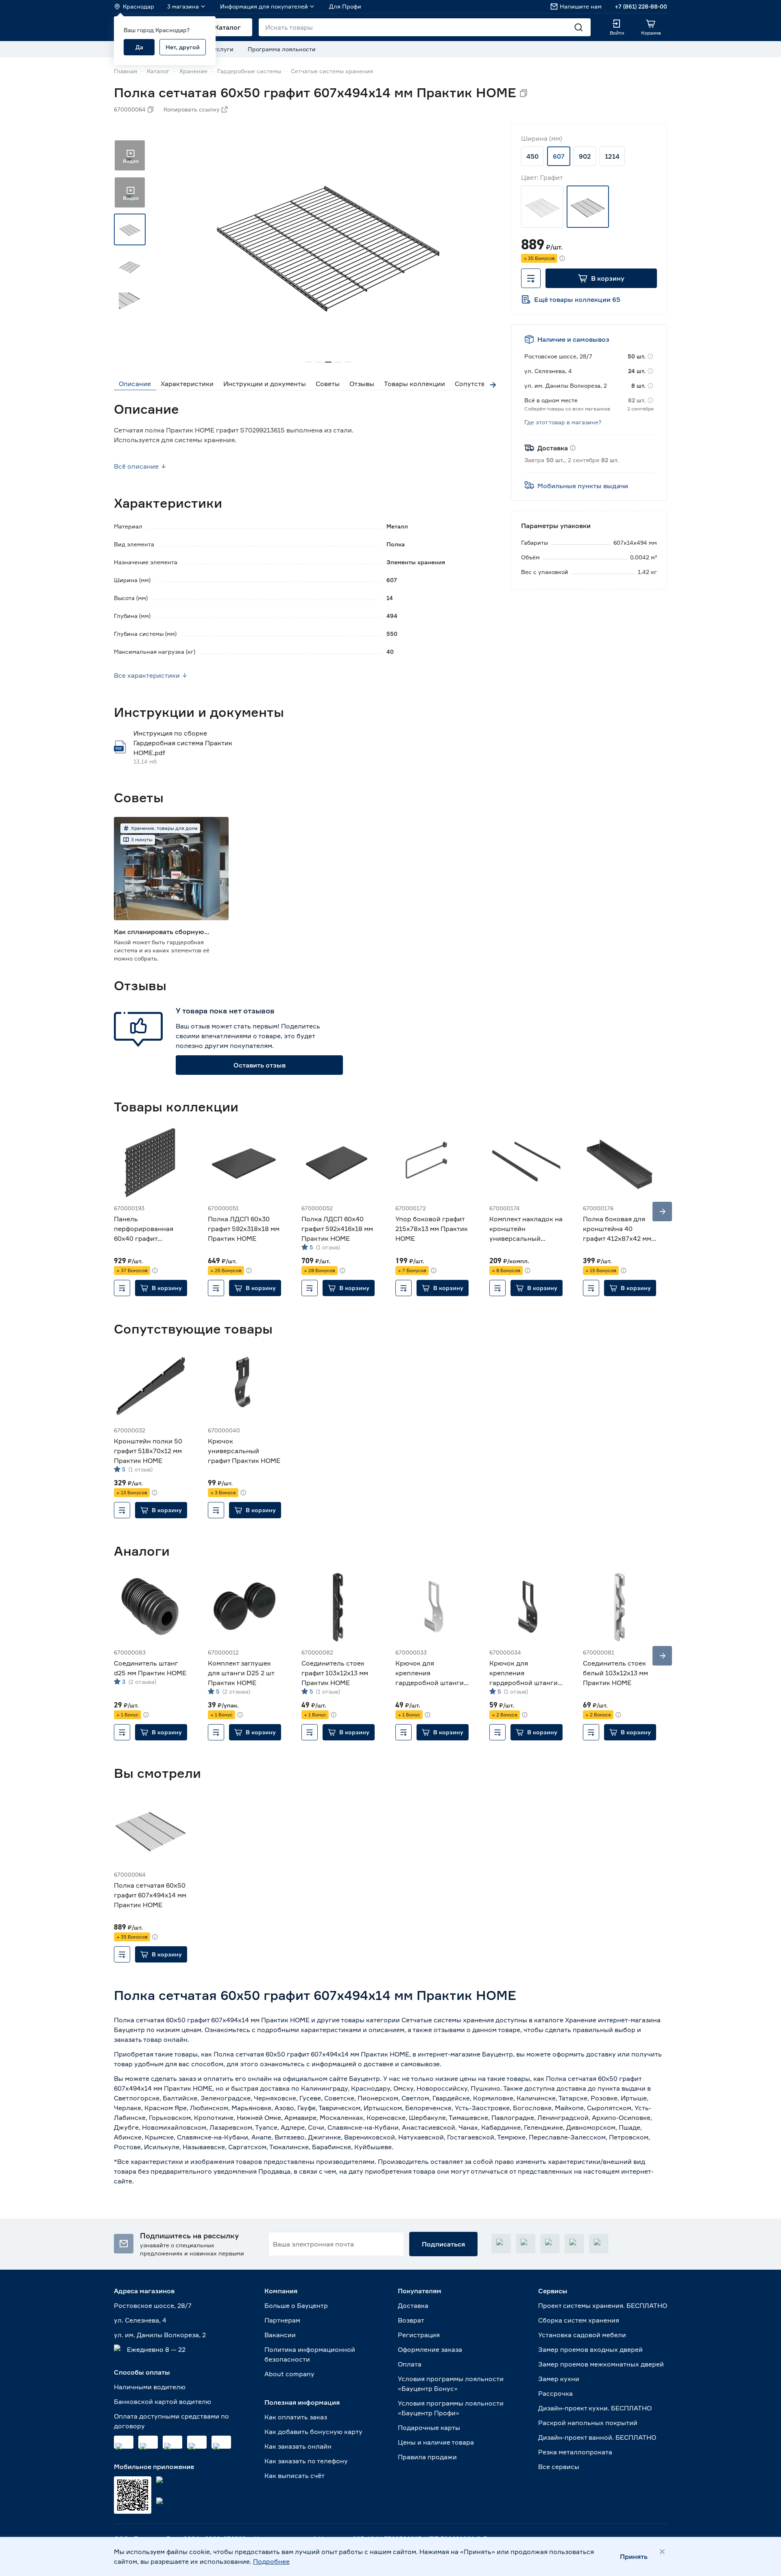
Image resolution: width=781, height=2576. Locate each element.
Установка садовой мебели (582, 2335)
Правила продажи (427, 2457)
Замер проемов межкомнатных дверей (601, 2364)
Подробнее (271, 2561)
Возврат (411, 2320)
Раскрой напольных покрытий (588, 2423)
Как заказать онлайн (298, 2446)
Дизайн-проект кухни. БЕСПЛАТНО (595, 2408)
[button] (601, 278)
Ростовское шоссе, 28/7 (153, 2305)
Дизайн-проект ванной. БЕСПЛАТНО (597, 2437)
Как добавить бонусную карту (313, 2432)
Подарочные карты (429, 2428)
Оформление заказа (430, 2349)
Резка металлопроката (575, 2452)
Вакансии (280, 2335)
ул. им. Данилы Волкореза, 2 (160, 2335)
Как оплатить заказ (296, 2417)
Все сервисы (559, 2467)
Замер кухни (559, 2379)
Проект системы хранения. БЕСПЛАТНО (603, 2305)
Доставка (413, 2305)
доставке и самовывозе (402, 2064)
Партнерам (282, 2320)
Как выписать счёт (295, 2476)
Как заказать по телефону (306, 2461)
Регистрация (419, 2335)
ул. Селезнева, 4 (140, 2320)
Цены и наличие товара (436, 2442)
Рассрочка (555, 2393)
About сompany (289, 2374)
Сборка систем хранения (579, 2320)
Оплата (410, 2364)
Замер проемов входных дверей (590, 2349)
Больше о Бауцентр (296, 2305)
